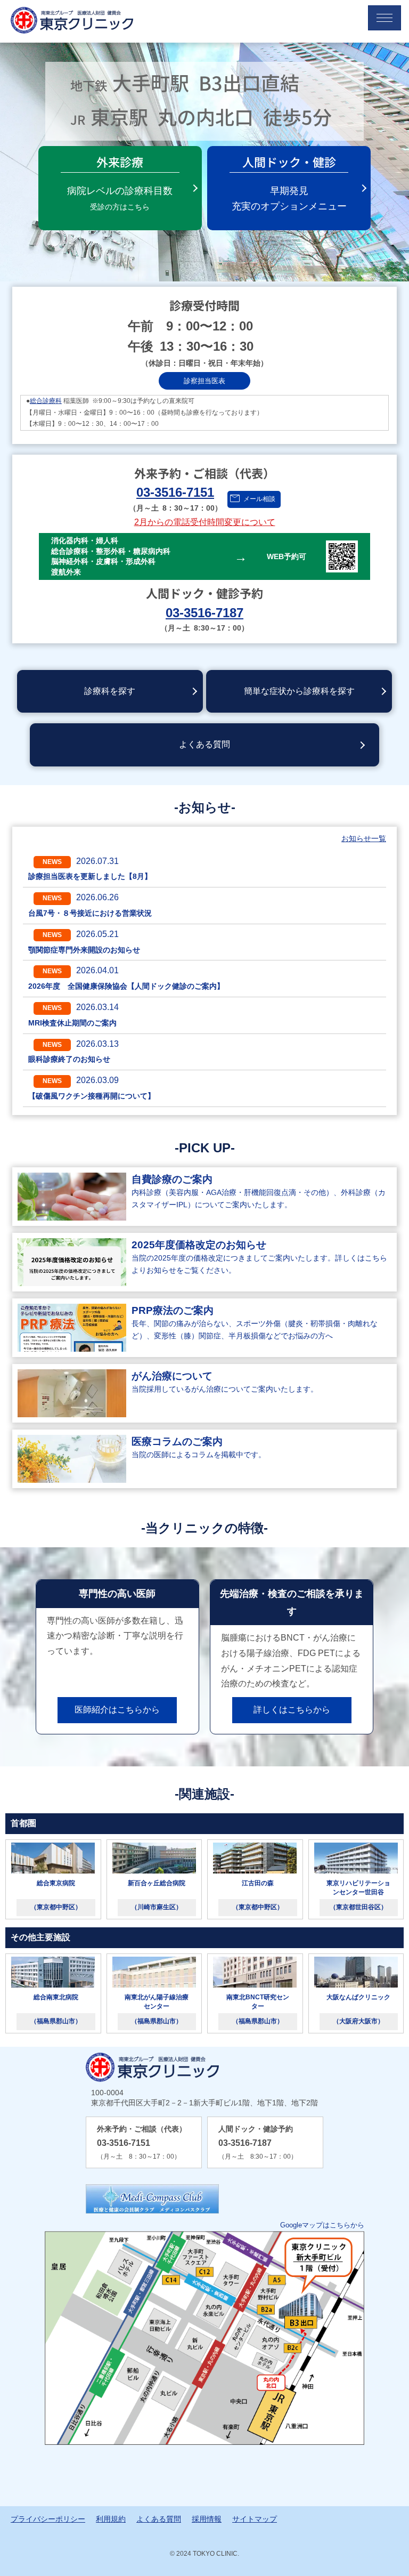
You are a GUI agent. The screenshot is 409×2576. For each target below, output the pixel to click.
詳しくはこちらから (292, 1710)
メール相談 (259, 499)
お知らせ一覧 (364, 838)
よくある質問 (204, 744)
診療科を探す (110, 691)
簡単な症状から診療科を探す (299, 691)
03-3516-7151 (175, 492)
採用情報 (207, 2519)
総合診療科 (46, 401)
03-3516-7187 (204, 613)
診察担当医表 (204, 381)
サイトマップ (255, 2519)
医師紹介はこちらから (117, 1710)
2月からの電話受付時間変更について (205, 522)
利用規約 (111, 2519)
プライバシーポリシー (48, 2519)
